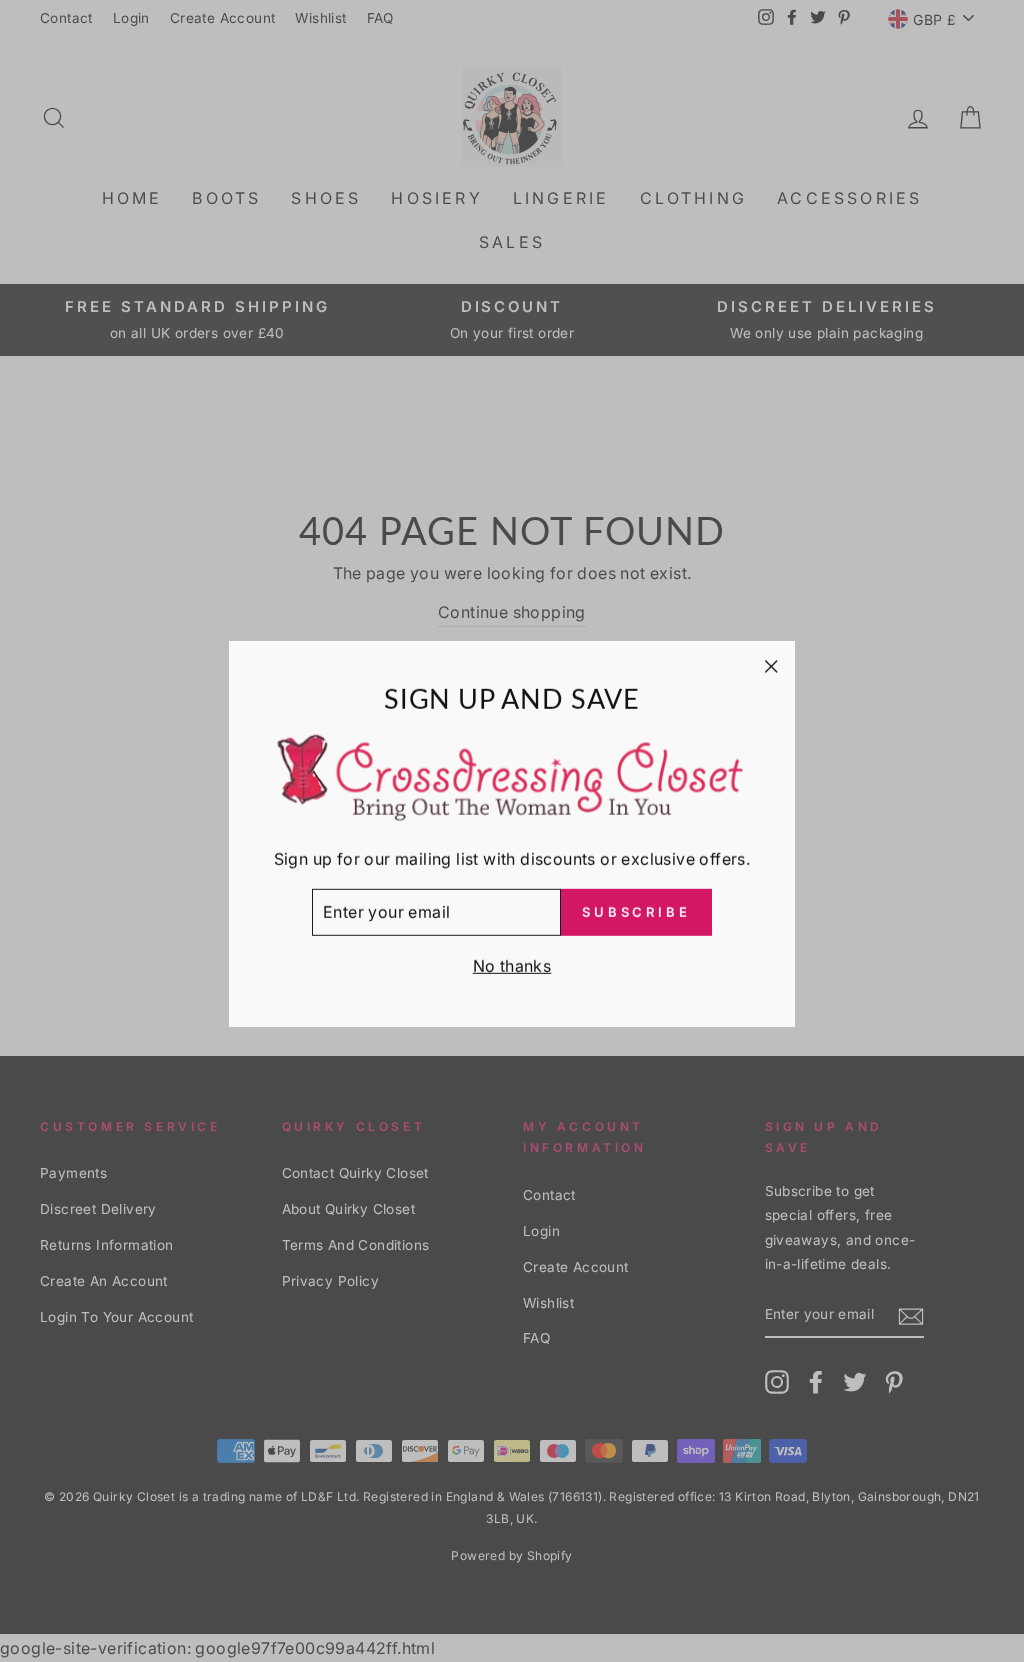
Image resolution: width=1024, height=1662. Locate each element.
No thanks (512, 963)
